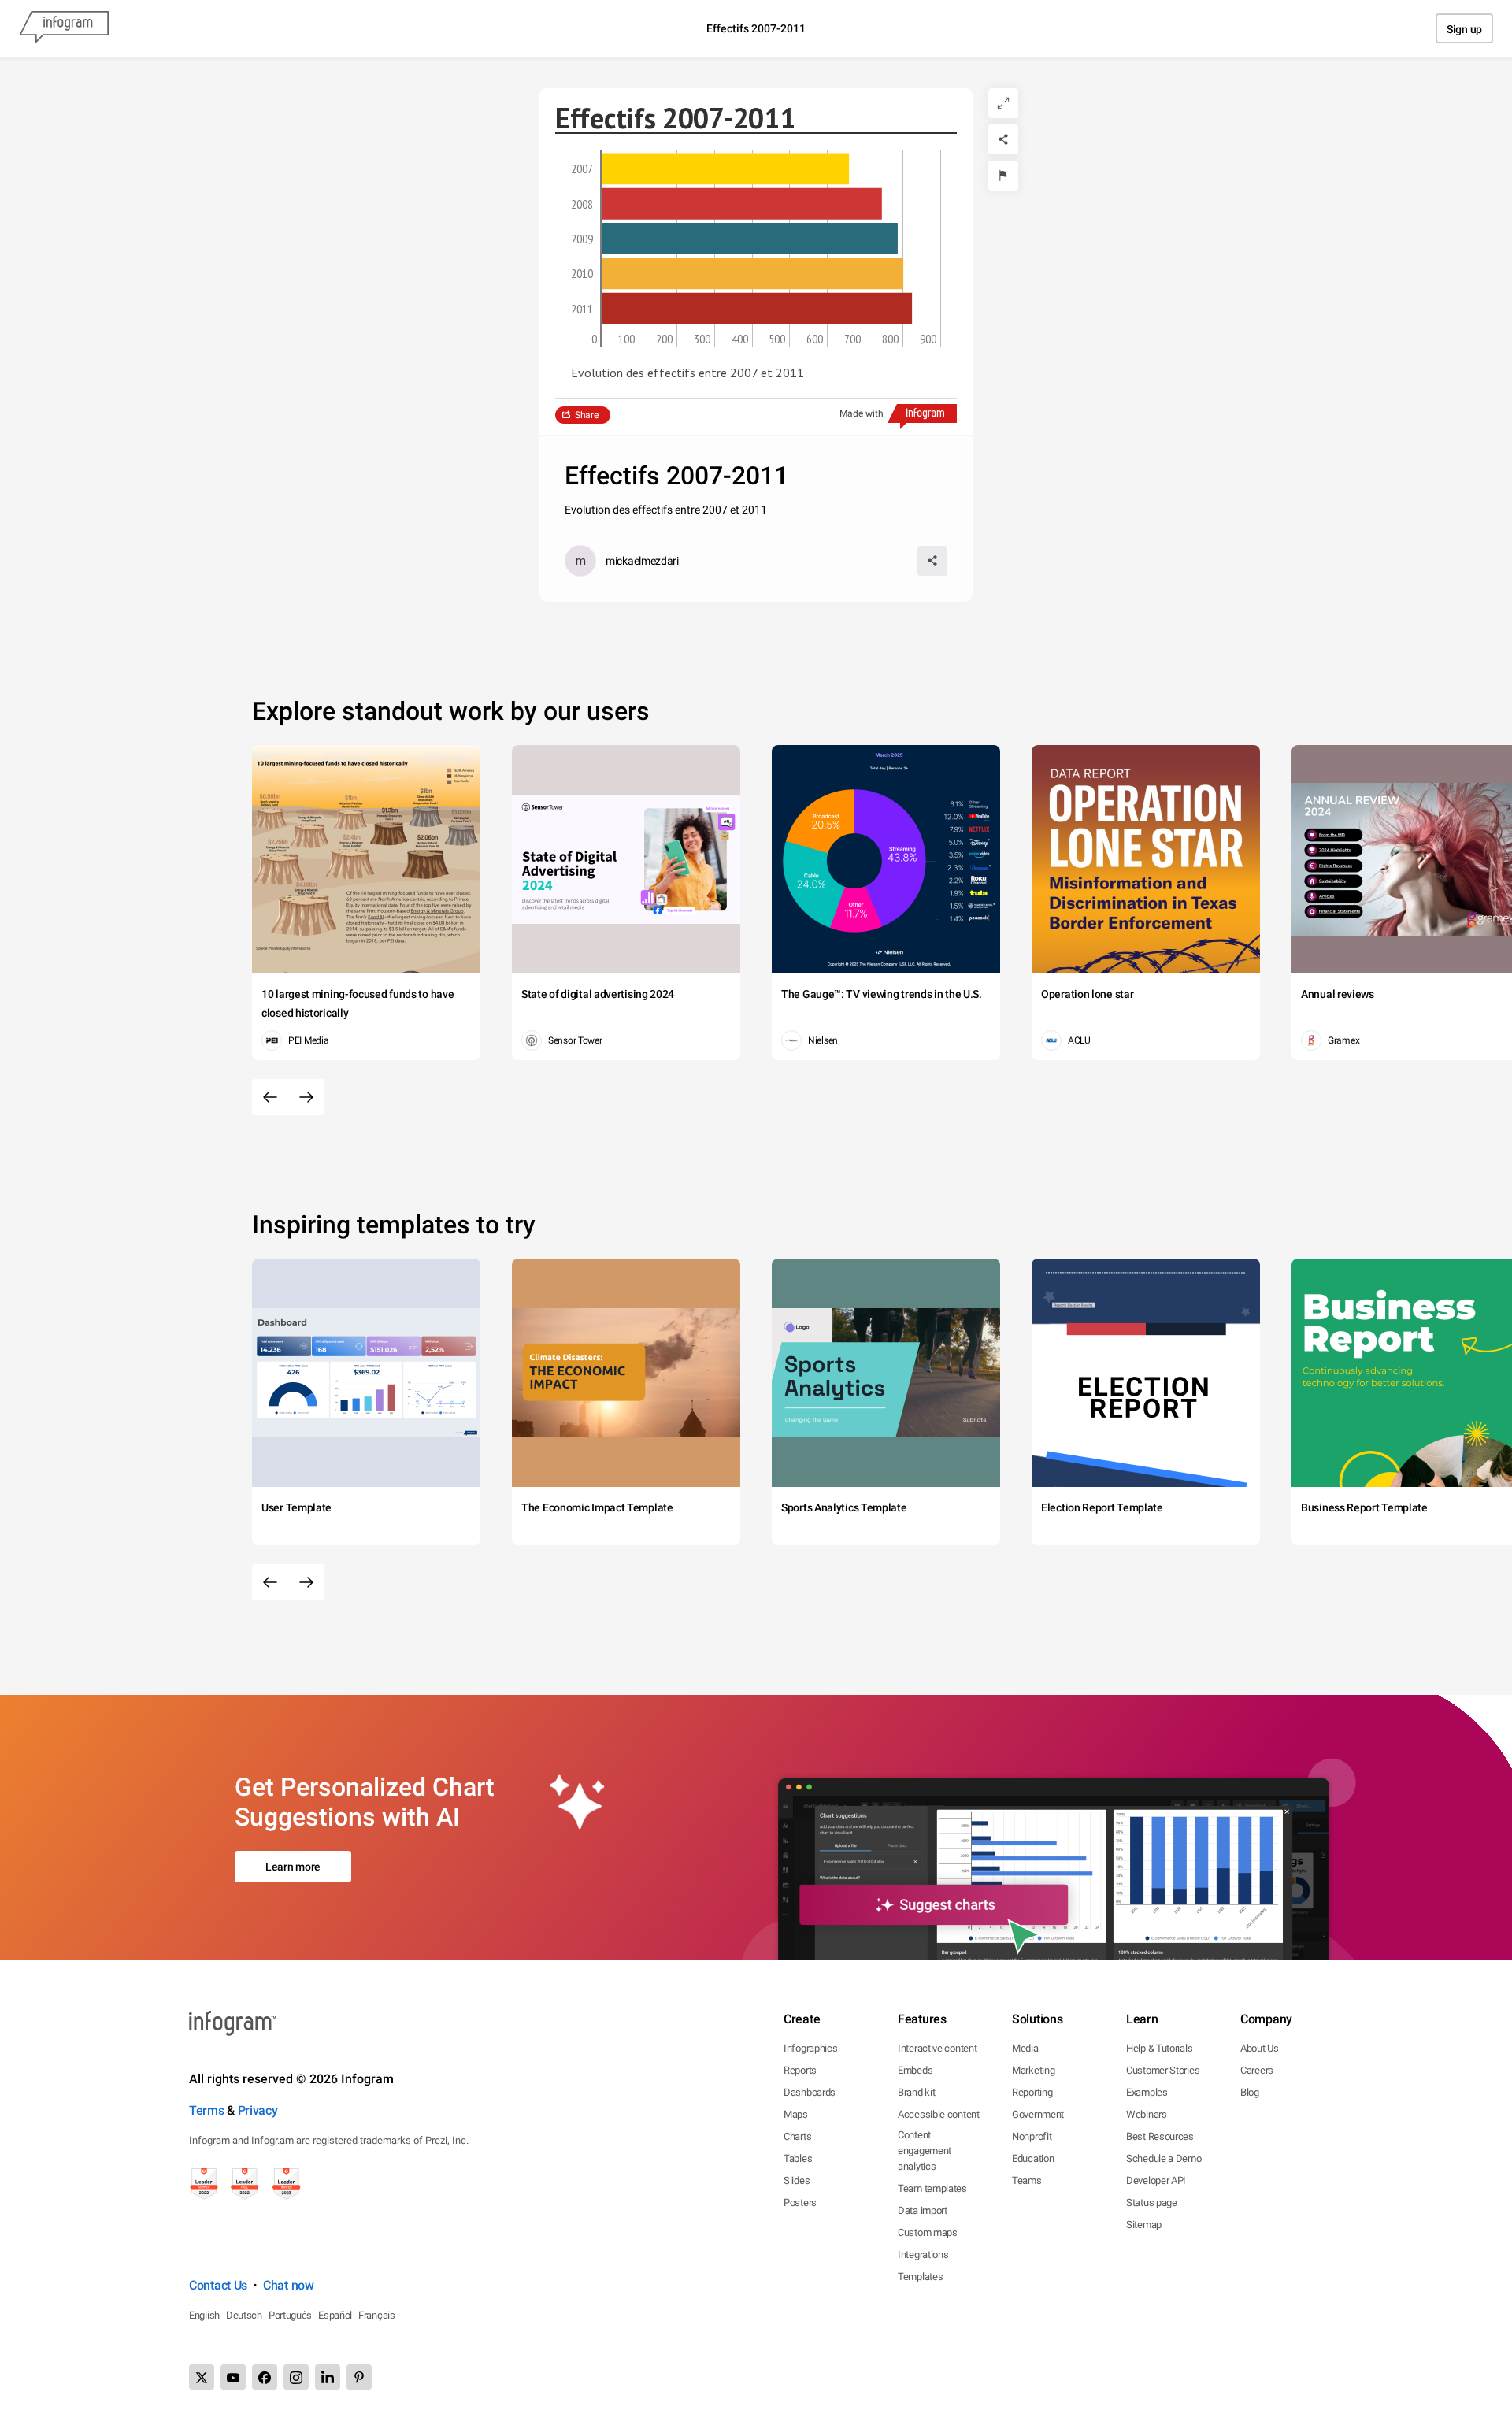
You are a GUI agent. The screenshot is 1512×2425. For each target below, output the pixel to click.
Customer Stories (1163, 2070)
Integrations (923, 2254)
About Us (1260, 2048)
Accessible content (939, 2114)
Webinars (1147, 2114)
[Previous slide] (270, 1097)
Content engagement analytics (925, 2151)
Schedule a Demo (1164, 2158)
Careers (1257, 2070)
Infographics (810, 2048)
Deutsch (244, 2315)
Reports (800, 2070)
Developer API (1156, 2180)
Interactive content (937, 2048)
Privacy (258, 2110)
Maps (796, 2114)
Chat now (289, 2285)
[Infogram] (64, 28)
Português (290, 2315)
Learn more (293, 1867)
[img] (725, 169)
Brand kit (916, 2092)
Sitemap (1144, 2225)
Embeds (915, 2070)
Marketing (1033, 2070)
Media (1025, 2048)
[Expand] (1003, 103)
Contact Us (218, 2285)
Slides (797, 2180)
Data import (923, 2210)
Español (335, 2315)
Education (1033, 2158)
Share (587, 415)
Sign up (1464, 29)
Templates (920, 2277)
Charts (797, 2136)
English (204, 2315)
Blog (1250, 2092)
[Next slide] (306, 1097)
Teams (1027, 2180)
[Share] (1003, 139)
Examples (1147, 2092)
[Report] (1003, 176)
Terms (207, 2110)
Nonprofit (1032, 2136)
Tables (798, 2158)
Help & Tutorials (1159, 2048)
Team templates (932, 2188)
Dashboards (810, 2092)
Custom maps (928, 2232)
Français (377, 2315)
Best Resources (1160, 2136)
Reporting (1032, 2092)
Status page (1152, 2203)
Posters (800, 2203)
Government (1038, 2114)
